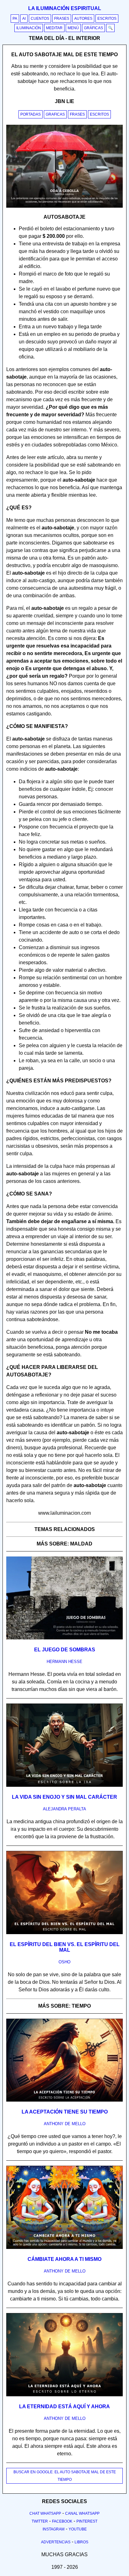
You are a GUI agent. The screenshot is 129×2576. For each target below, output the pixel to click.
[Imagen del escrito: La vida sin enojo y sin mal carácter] (64, 1786)
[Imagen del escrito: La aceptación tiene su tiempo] (64, 2100)
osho (64, 1962)
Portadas (31, 114)
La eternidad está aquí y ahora (64, 2406)
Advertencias (56, 2542)
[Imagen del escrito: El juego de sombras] (64, 1638)
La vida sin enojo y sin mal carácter (64, 1797)
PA (15, 19)
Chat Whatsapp (45, 2513)
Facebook (62, 2521)
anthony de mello (65, 2124)
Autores (83, 19)
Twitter (40, 2521)
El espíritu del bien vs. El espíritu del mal (65, 1947)
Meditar (54, 28)
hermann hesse (64, 1662)
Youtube (78, 2529)
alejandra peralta (64, 1809)
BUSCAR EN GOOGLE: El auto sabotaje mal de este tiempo (65, 2476)
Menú (73, 28)
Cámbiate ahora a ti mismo (64, 2259)
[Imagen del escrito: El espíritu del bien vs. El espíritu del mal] (64, 1933)
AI (24, 19)
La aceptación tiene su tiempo (65, 2112)
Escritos (107, 19)
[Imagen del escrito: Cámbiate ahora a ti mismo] (64, 2248)
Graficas (55, 114)
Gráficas (93, 28)
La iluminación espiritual (65, 8)
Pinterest (87, 2521)
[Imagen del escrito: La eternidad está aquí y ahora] (64, 2395)
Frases (62, 19)
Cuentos (40, 19)
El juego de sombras (65, 1650)
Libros (81, 2542)
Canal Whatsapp (82, 2513)
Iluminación (29, 28)
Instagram (54, 2529)
